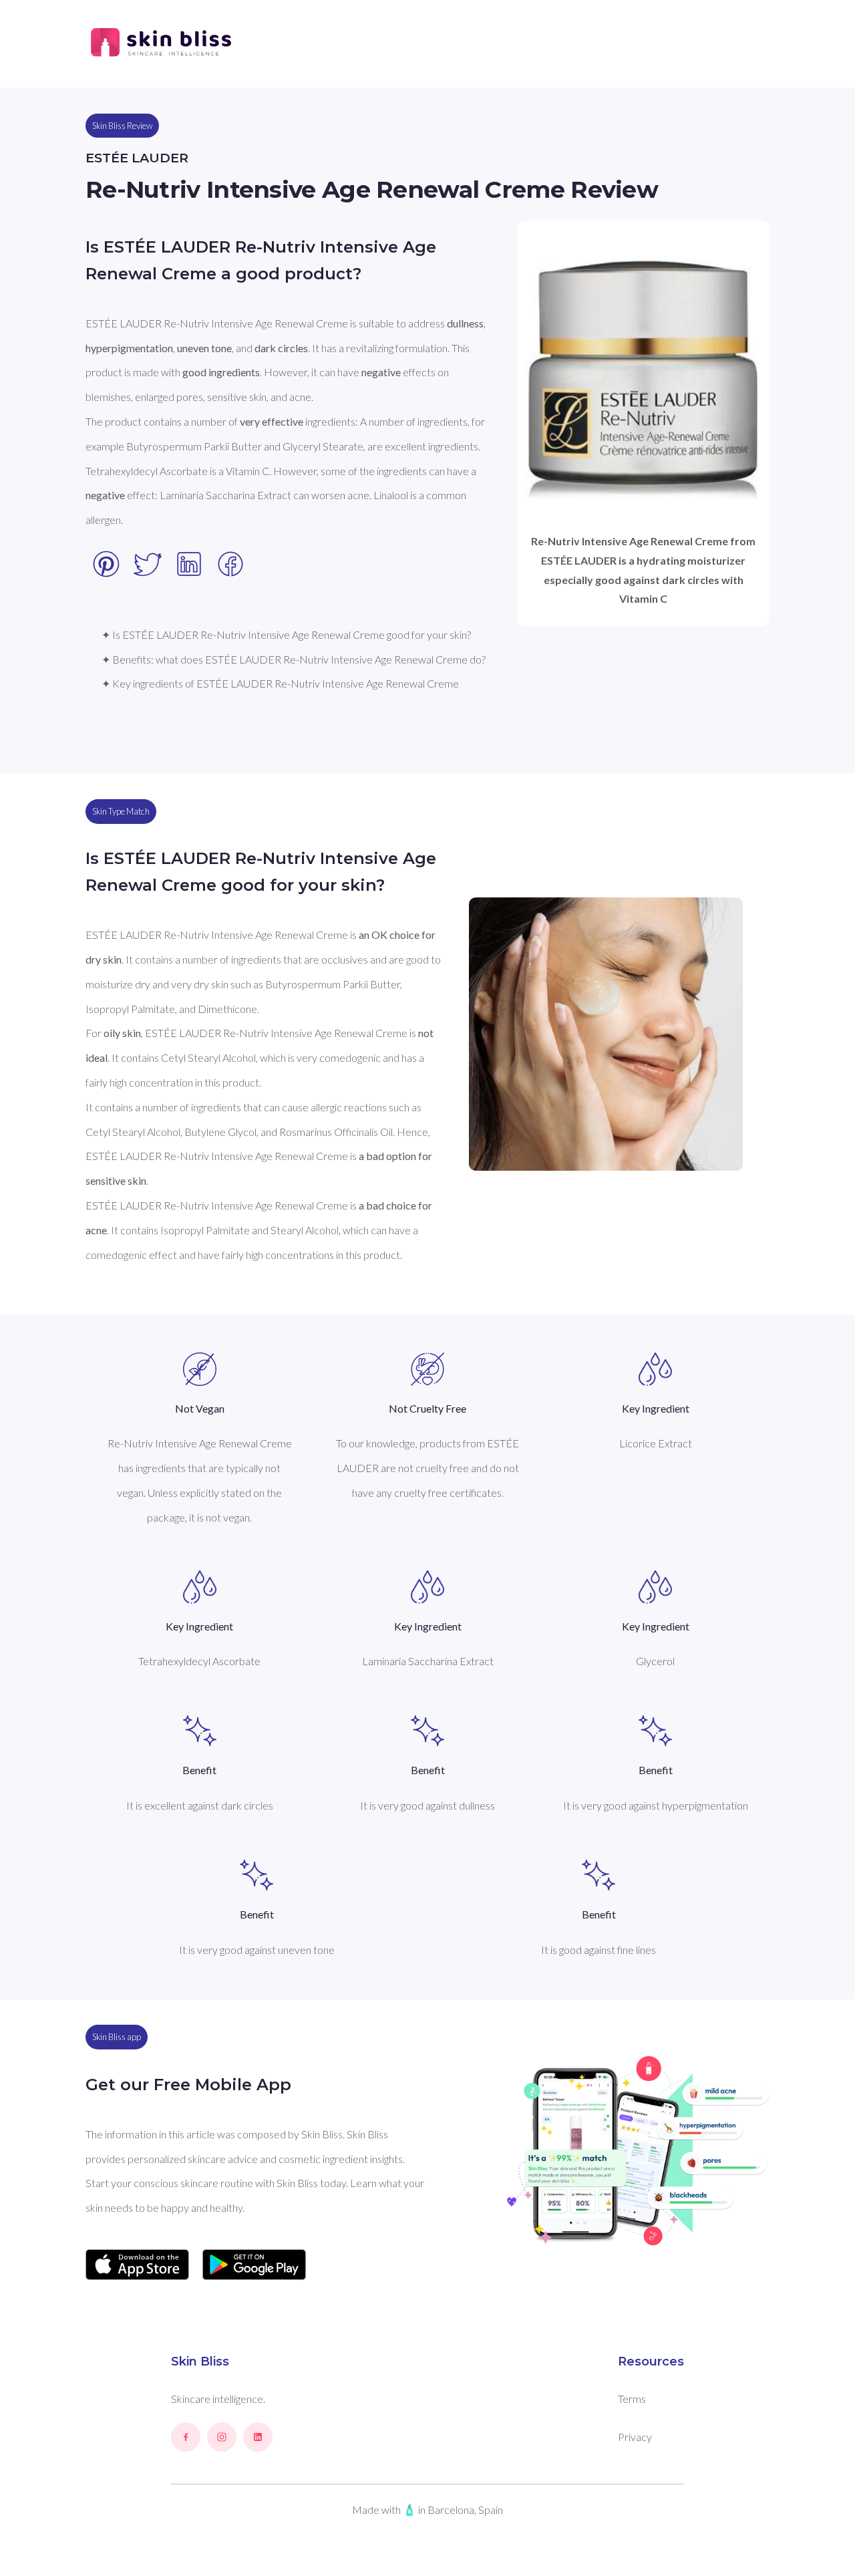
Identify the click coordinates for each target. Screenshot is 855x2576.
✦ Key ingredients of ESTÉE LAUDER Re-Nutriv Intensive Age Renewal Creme (280, 683)
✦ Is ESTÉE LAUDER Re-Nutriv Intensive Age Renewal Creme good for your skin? (286, 634)
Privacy (635, 2437)
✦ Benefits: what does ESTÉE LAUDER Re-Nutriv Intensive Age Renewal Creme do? (294, 659)
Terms (632, 2399)
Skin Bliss (200, 2362)
